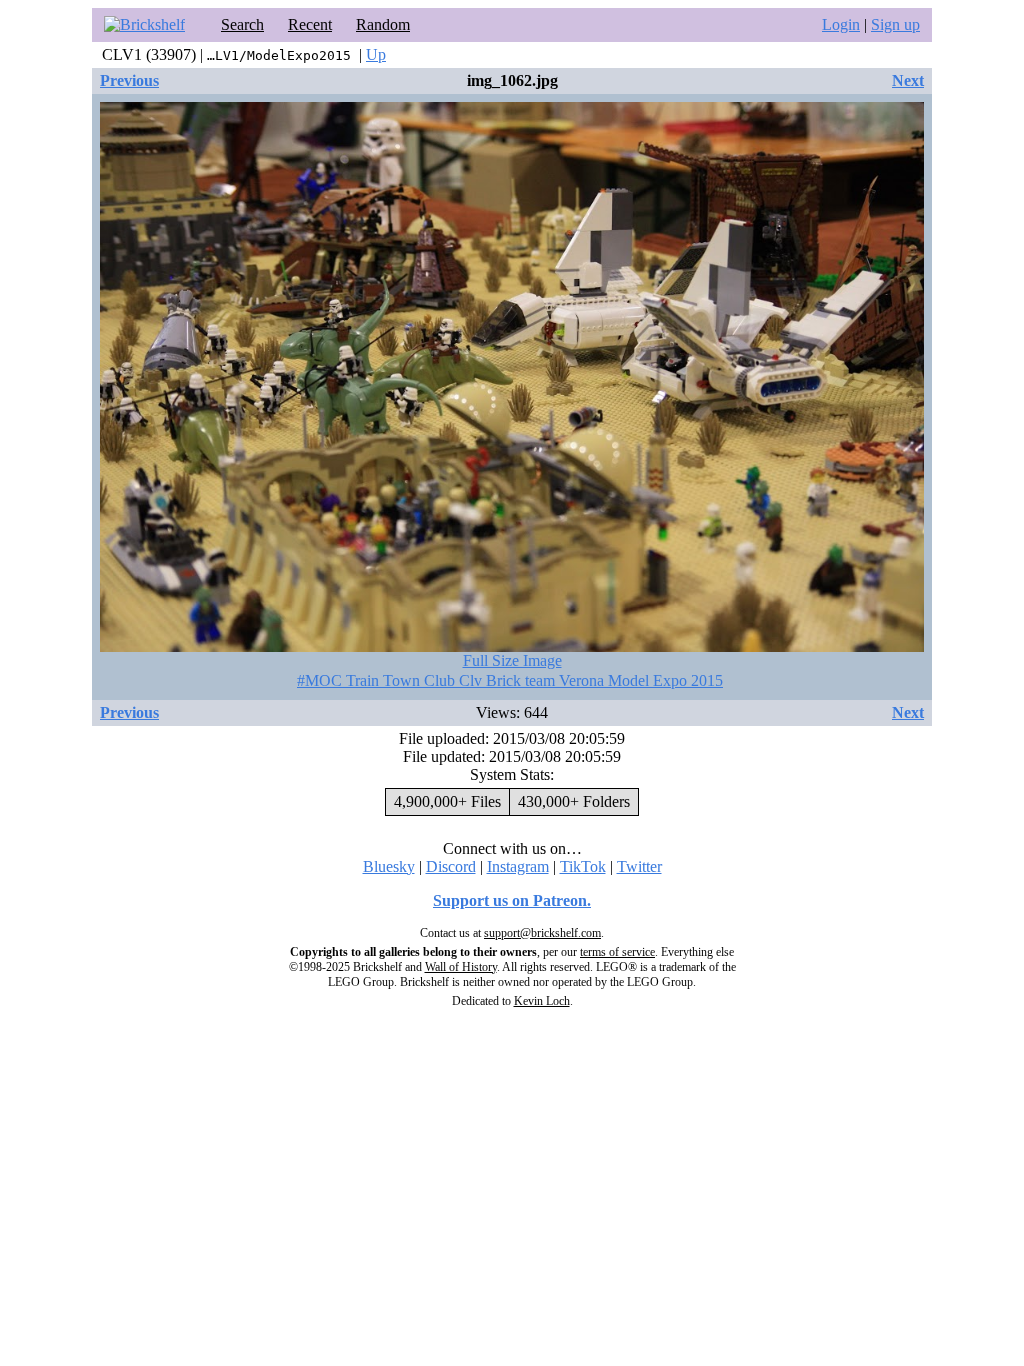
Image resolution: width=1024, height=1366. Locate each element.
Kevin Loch (542, 1001)
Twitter (639, 866)
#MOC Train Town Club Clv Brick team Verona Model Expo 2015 (510, 680)
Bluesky (389, 866)
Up (376, 54)
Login (841, 24)
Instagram (518, 866)
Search (242, 24)
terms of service (617, 952)
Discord (451, 866)
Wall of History (461, 967)
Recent (310, 24)
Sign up (895, 24)
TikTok (583, 866)
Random (383, 24)
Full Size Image (512, 660)
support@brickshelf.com (542, 933)
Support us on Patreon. (512, 900)
